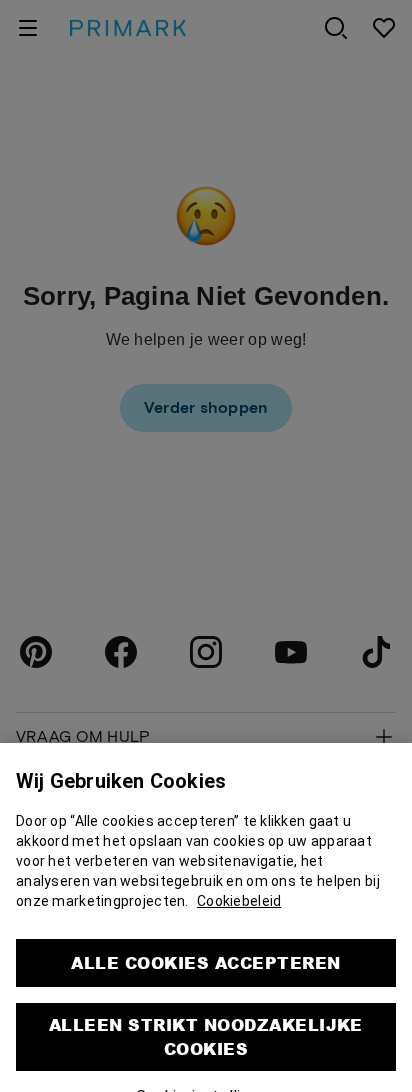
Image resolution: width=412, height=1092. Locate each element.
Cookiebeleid (239, 891)
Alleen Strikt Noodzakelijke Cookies (206, 1026)
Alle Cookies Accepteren (205, 952)
